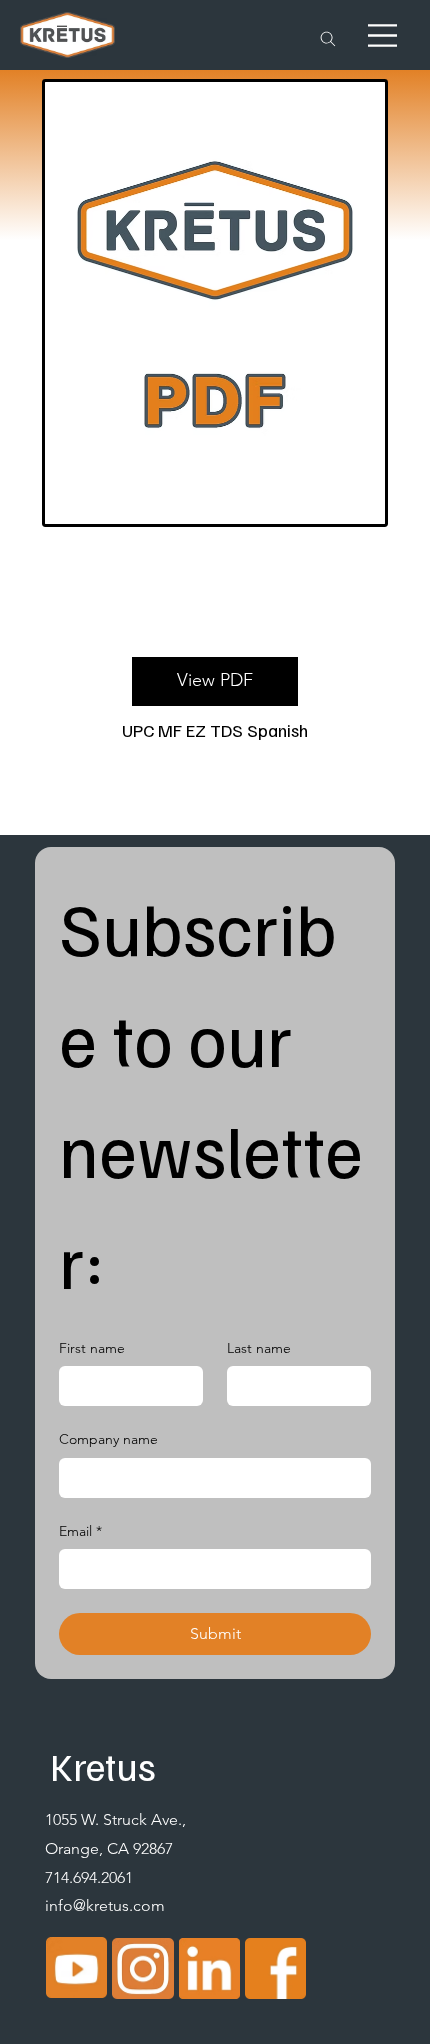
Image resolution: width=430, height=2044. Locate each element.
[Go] (328, 39)
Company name (108, 1439)
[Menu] (382, 35)
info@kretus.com (105, 1905)
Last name (259, 1348)
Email (80, 1531)
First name (92, 1348)
